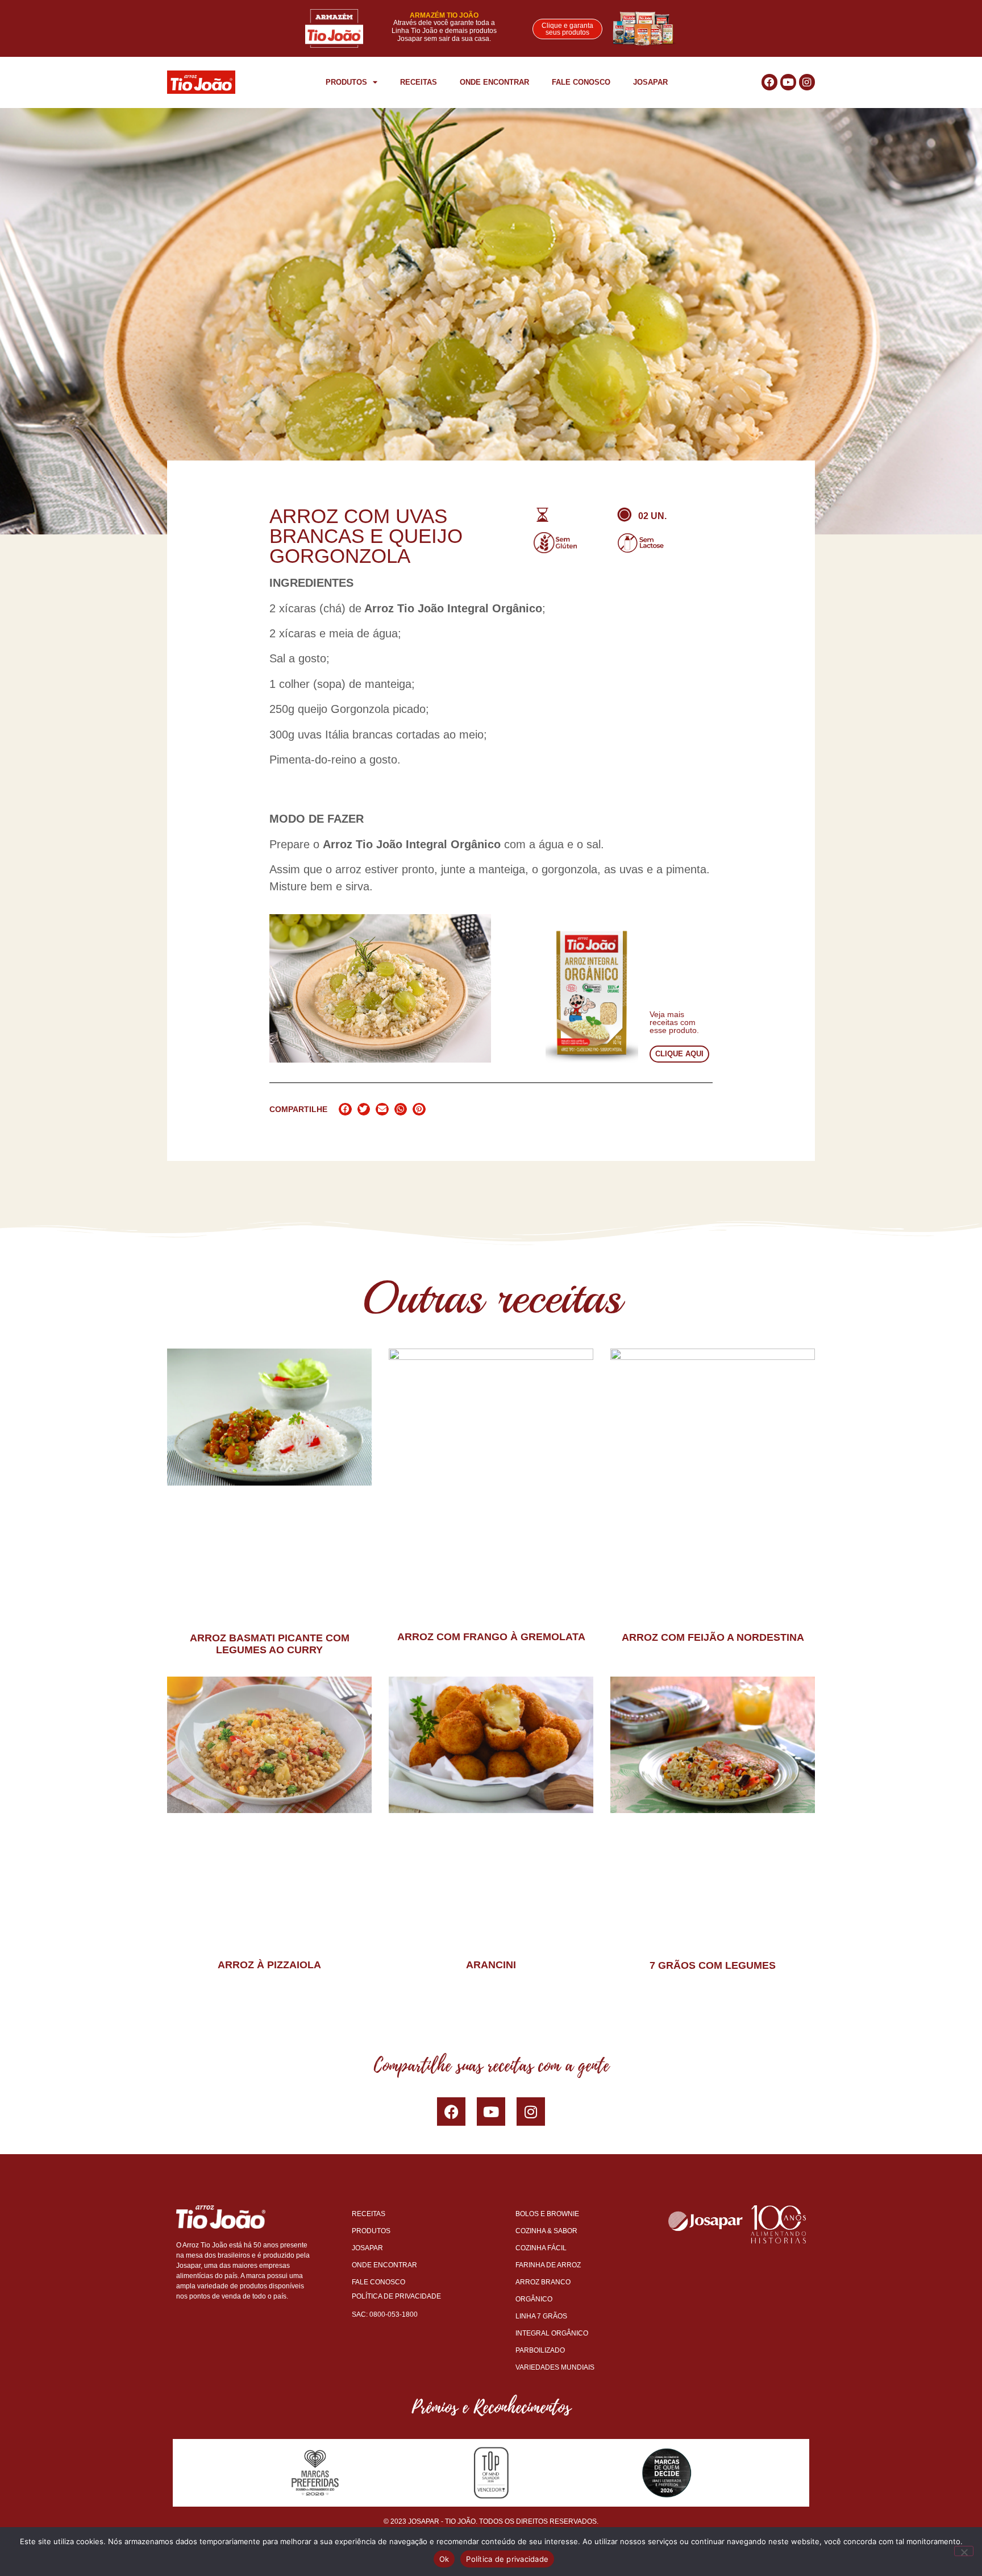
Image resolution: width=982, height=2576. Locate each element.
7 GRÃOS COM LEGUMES (713, 1965)
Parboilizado (540, 2350)
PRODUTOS (346, 82)
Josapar (367, 2248)
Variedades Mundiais (555, 2367)
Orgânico (534, 2299)
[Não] (964, 2551)
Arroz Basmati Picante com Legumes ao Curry (270, 1644)
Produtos (371, 2231)
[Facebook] (451, 2112)
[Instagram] (807, 82)
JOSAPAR (650, 82)
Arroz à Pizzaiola (269, 1965)
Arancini (491, 1965)
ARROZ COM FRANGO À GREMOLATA (491, 1637)
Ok (444, 2559)
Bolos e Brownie (547, 2214)
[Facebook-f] (769, 82)
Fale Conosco (378, 2282)
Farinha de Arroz (548, 2265)
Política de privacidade (507, 2559)
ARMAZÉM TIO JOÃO (444, 15)
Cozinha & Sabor (546, 2231)
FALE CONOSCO (581, 82)
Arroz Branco (543, 2282)
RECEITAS (419, 82)
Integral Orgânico (552, 2333)
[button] (345, 1109)
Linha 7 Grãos (541, 2316)
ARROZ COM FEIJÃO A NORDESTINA (713, 1637)
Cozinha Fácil (541, 2248)
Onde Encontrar (494, 82)
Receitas (369, 2214)
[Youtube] (788, 82)
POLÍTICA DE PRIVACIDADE (396, 2296)
